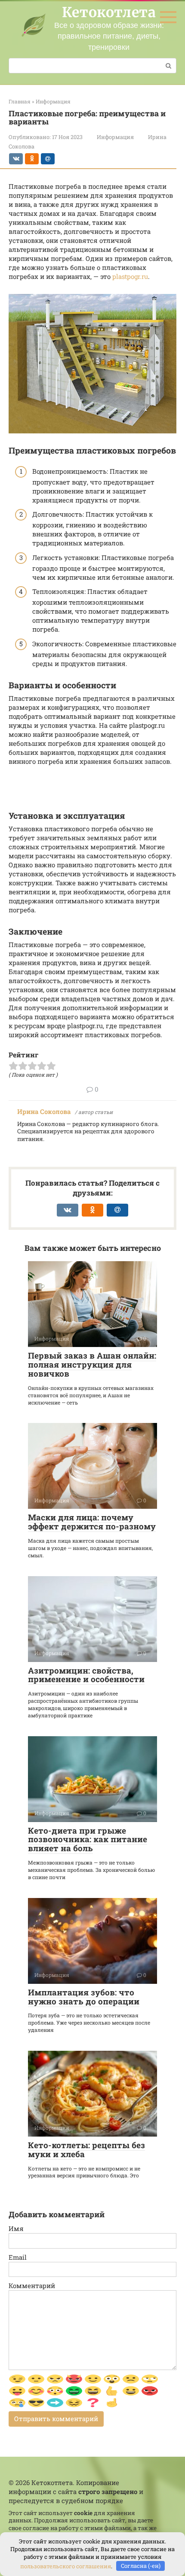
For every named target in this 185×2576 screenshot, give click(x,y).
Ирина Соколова (44, 1111)
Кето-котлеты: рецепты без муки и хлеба (86, 2149)
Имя (16, 2228)
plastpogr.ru (130, 276)
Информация (115, 137)
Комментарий (32, 2285)
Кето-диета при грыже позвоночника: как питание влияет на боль (88, 1839)
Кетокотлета (109, 12)
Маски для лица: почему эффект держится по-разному (92, 1522)
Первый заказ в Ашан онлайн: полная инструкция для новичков (92, 1364)
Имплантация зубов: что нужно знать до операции (84, 1997)
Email (18, 2257)
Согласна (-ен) (141, 2566)
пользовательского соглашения (66, 2566)
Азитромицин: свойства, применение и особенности (86, 1675)
